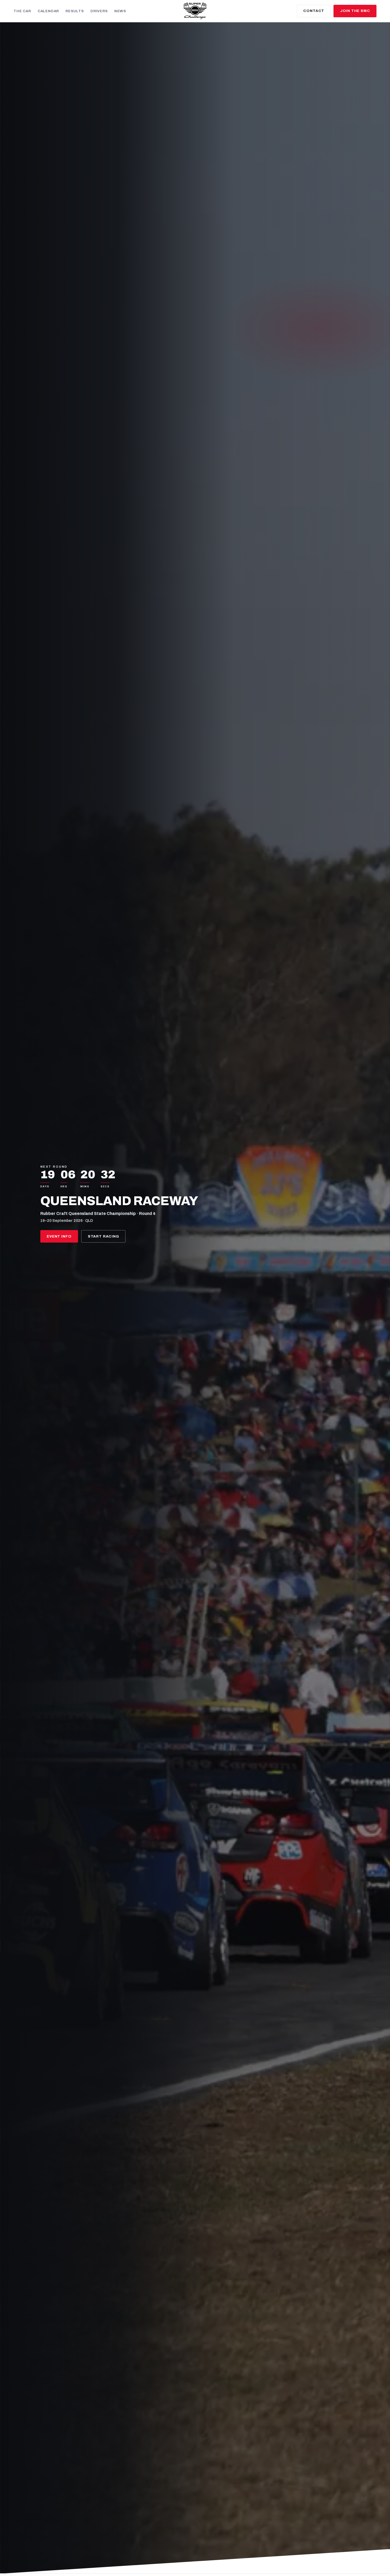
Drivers (99, 11)
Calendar (48, 11)
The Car (22, 11)
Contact (314, 11)
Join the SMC (355, 11)
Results (75, 11)
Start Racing (103, 1236)
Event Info (59, 1236)
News (120, 11)
